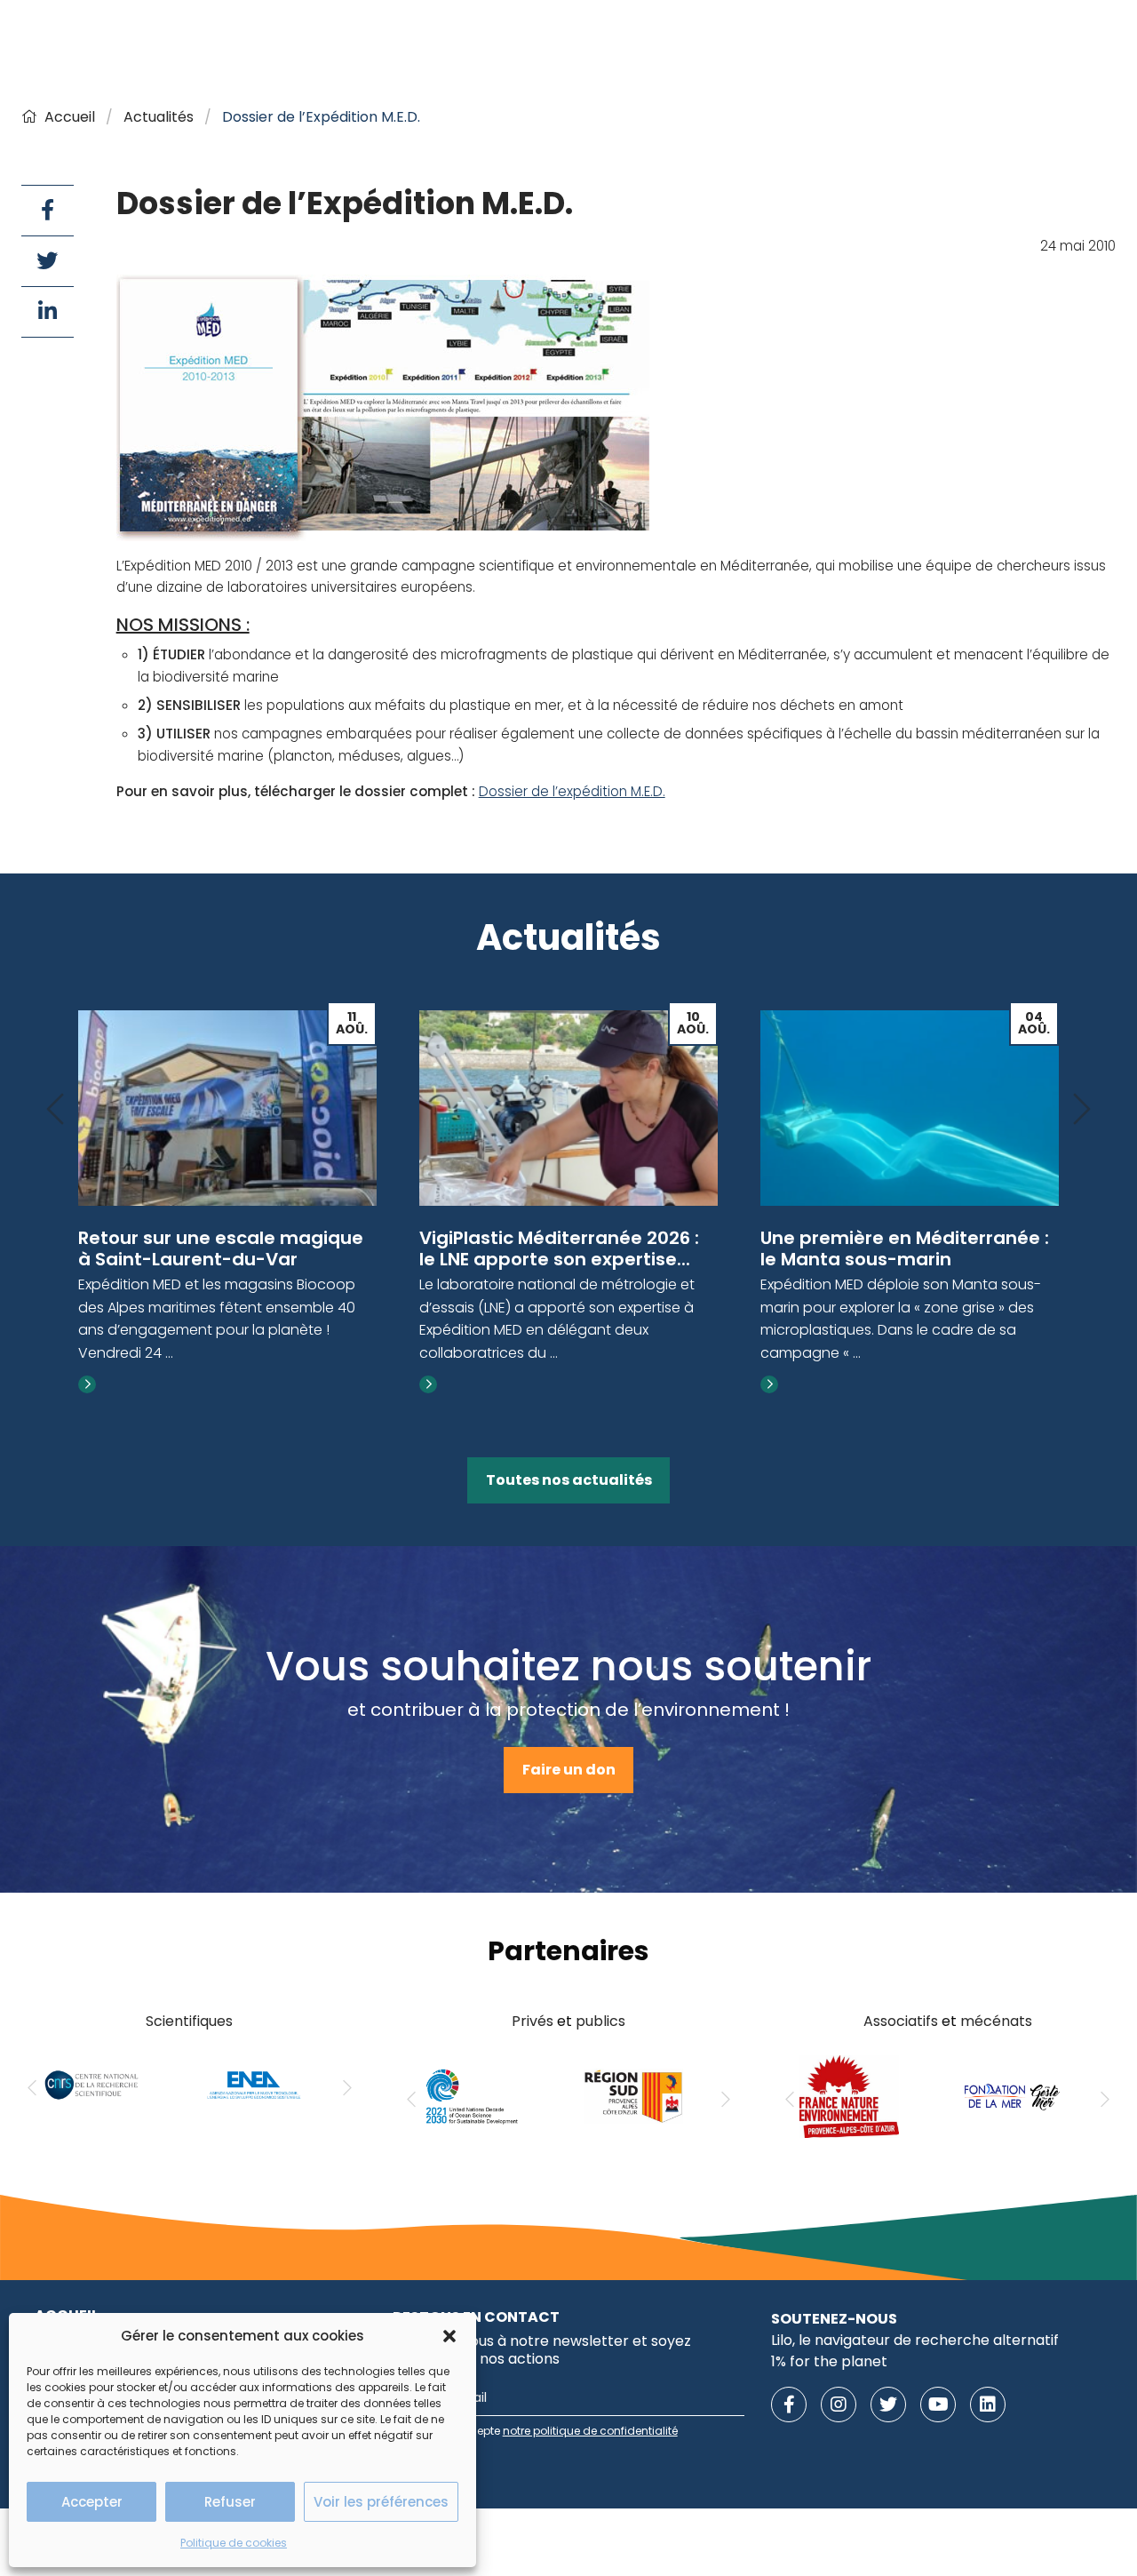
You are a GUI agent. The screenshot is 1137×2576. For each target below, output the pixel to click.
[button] (449, 2336)
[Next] (1082, 1110)
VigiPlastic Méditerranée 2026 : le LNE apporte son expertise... (559, 1248)
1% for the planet (829, 2361)
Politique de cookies (234, 2543)
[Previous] (55, 1110)
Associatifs (901, 2021)
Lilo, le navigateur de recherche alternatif (915, 2340)
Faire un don (569, 1770)
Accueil (70, 117)
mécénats (996, 2021)
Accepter (92, 2502)
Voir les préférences (381, 2502)
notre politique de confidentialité (590, 2431)
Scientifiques (189, 2021)
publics (600, 2021)
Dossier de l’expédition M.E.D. (572, 791)
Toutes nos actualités (569, 1480)
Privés (533, 2021)
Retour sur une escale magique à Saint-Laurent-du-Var (221, 1248)
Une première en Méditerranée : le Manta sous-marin (905, 1248)
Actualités (159, 117)
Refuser (230, 2502)
